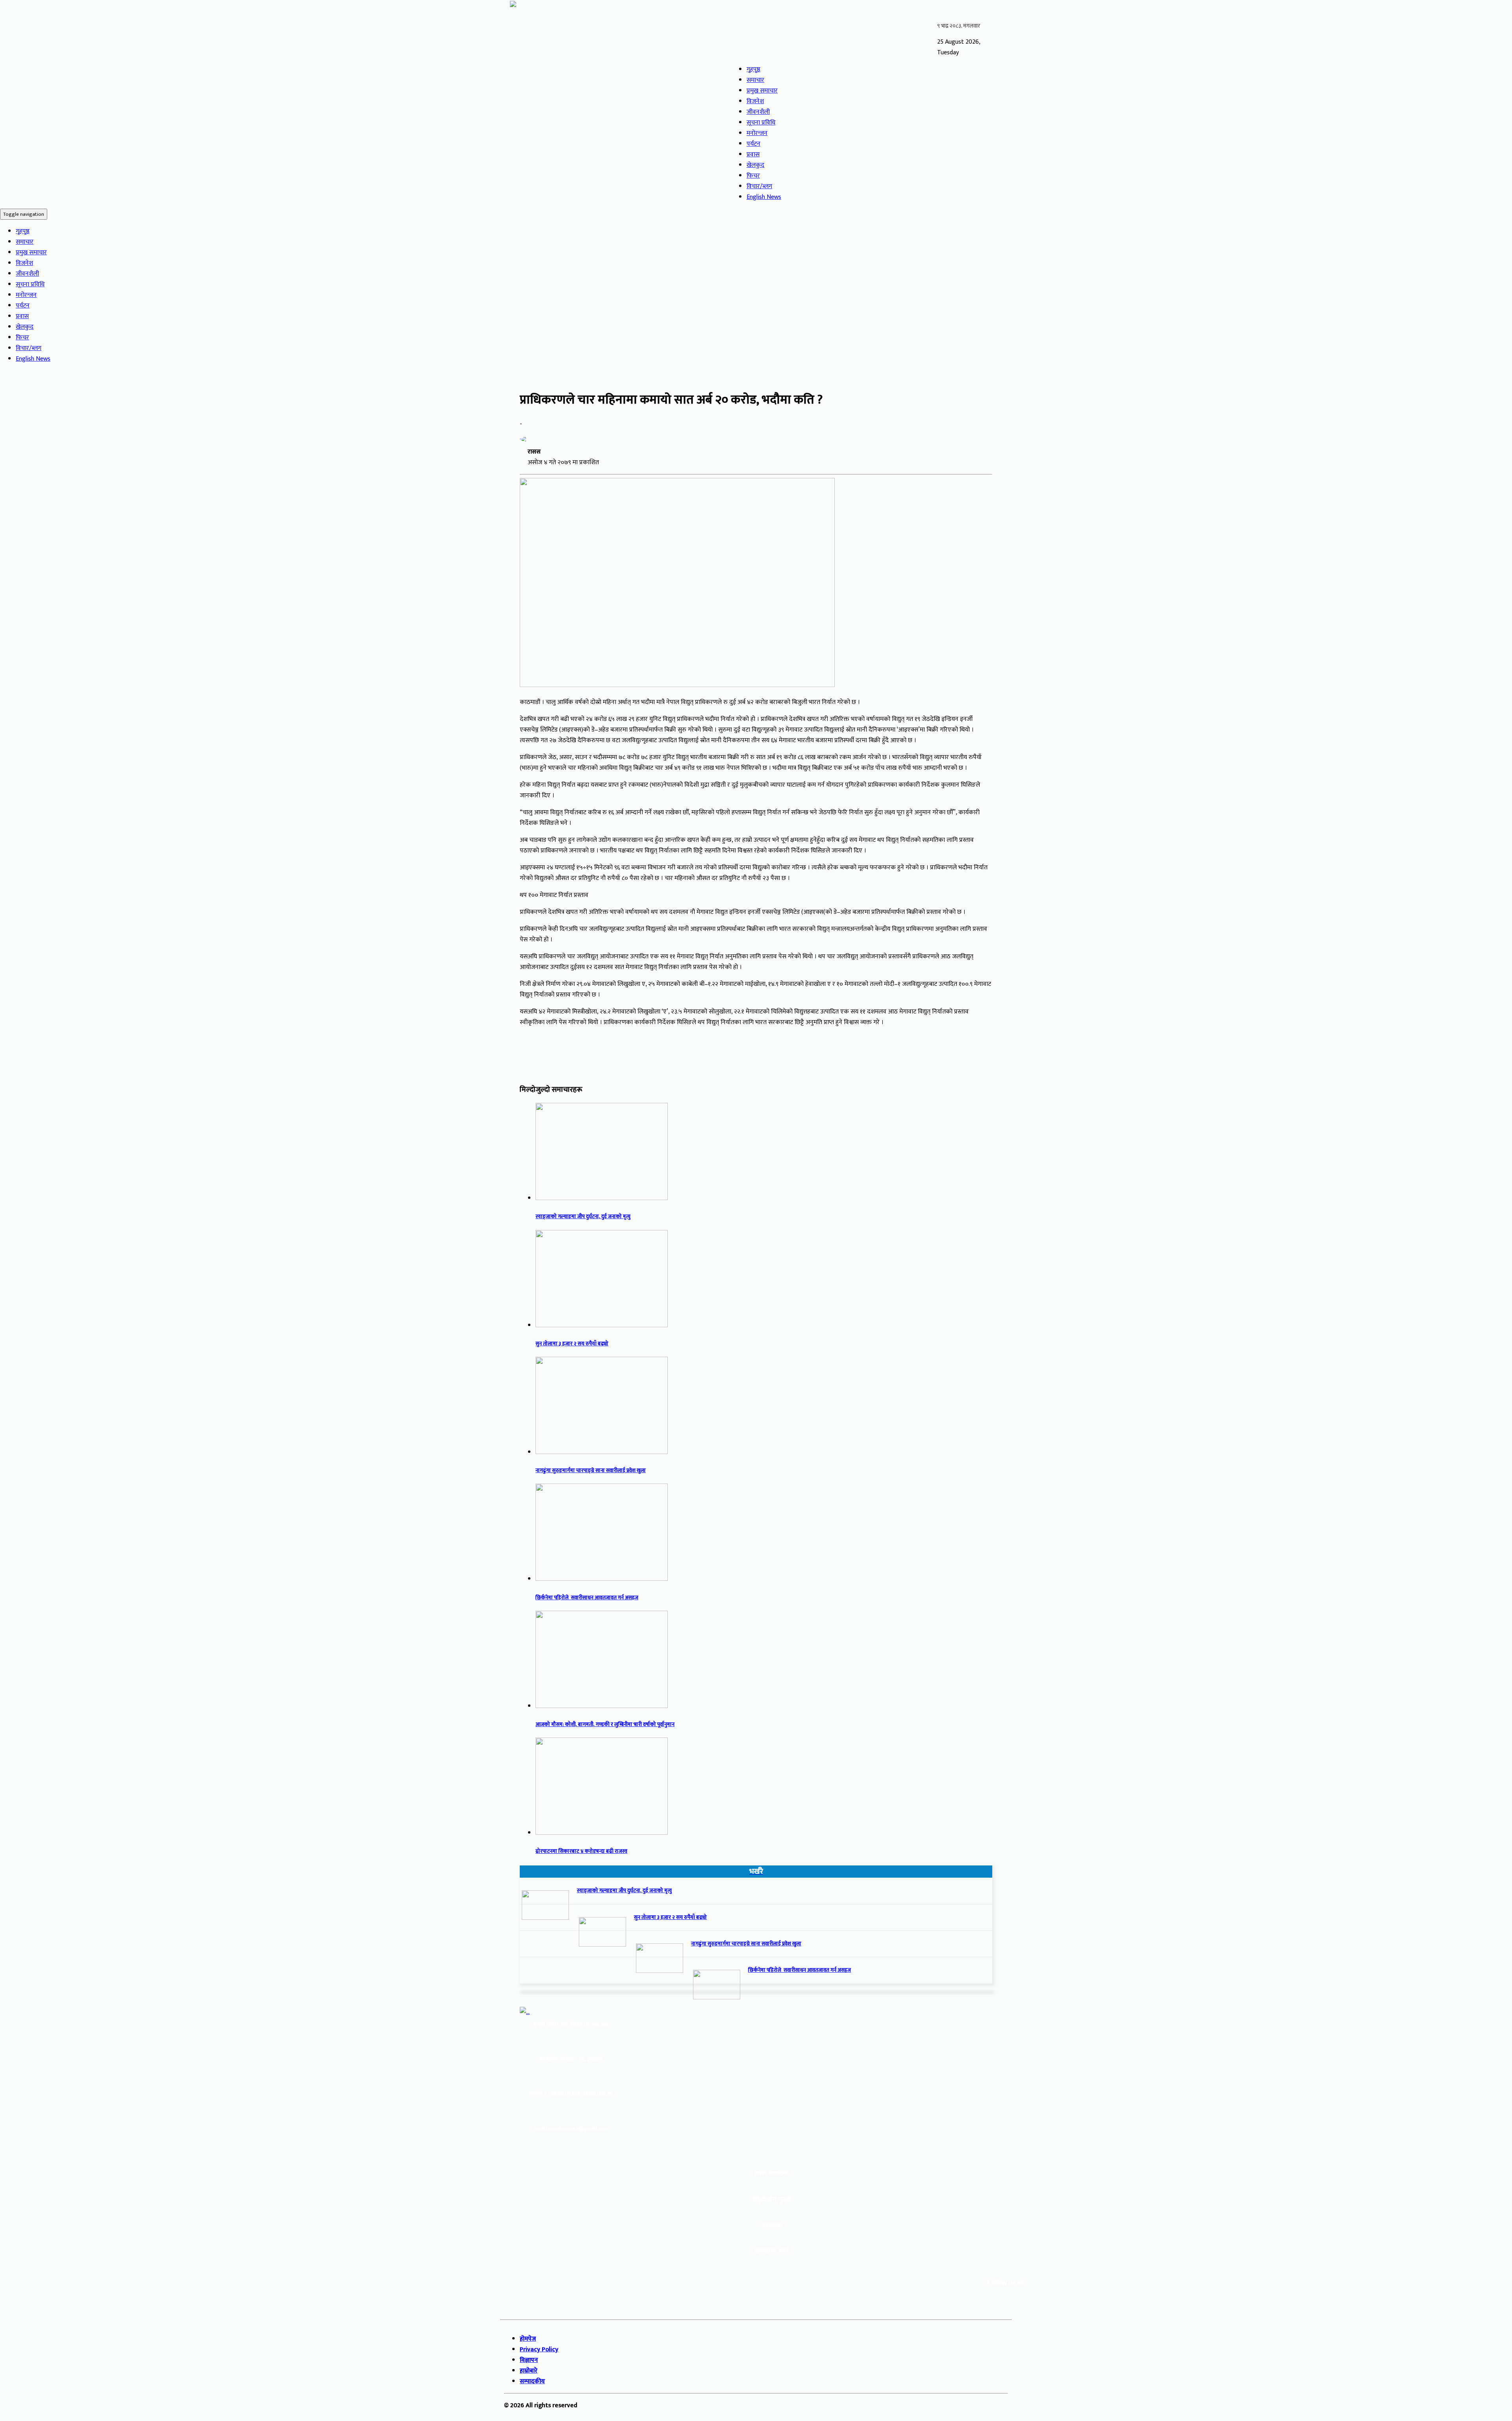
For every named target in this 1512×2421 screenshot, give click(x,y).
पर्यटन (753, 144)
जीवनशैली (758, 112)
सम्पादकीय (532, 2381)
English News (764, 197)
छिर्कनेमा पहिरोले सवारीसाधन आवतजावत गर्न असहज (587, 1598)
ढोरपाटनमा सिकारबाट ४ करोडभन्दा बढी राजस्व (581, 1851)
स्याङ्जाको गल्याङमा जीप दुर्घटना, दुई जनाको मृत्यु (583, 1217)
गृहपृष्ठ (753, 69)
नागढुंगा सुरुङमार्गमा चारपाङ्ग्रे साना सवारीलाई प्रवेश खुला (591, 1471)
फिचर (753, 176)
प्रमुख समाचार (762, 91)
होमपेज (528, 2339)
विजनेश (755, 101)
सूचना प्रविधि (761, 123)
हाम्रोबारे (529, 2371)
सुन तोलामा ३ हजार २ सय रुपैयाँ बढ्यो (572, 1344)
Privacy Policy (539, 2350)
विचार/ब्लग (759, 186)
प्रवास (753, 155)
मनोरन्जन (757, 133)
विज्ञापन (529, 2360)
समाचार (755, 80)
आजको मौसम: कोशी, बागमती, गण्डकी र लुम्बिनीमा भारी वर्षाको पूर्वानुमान (605, 1725)
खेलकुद (755, 165)
